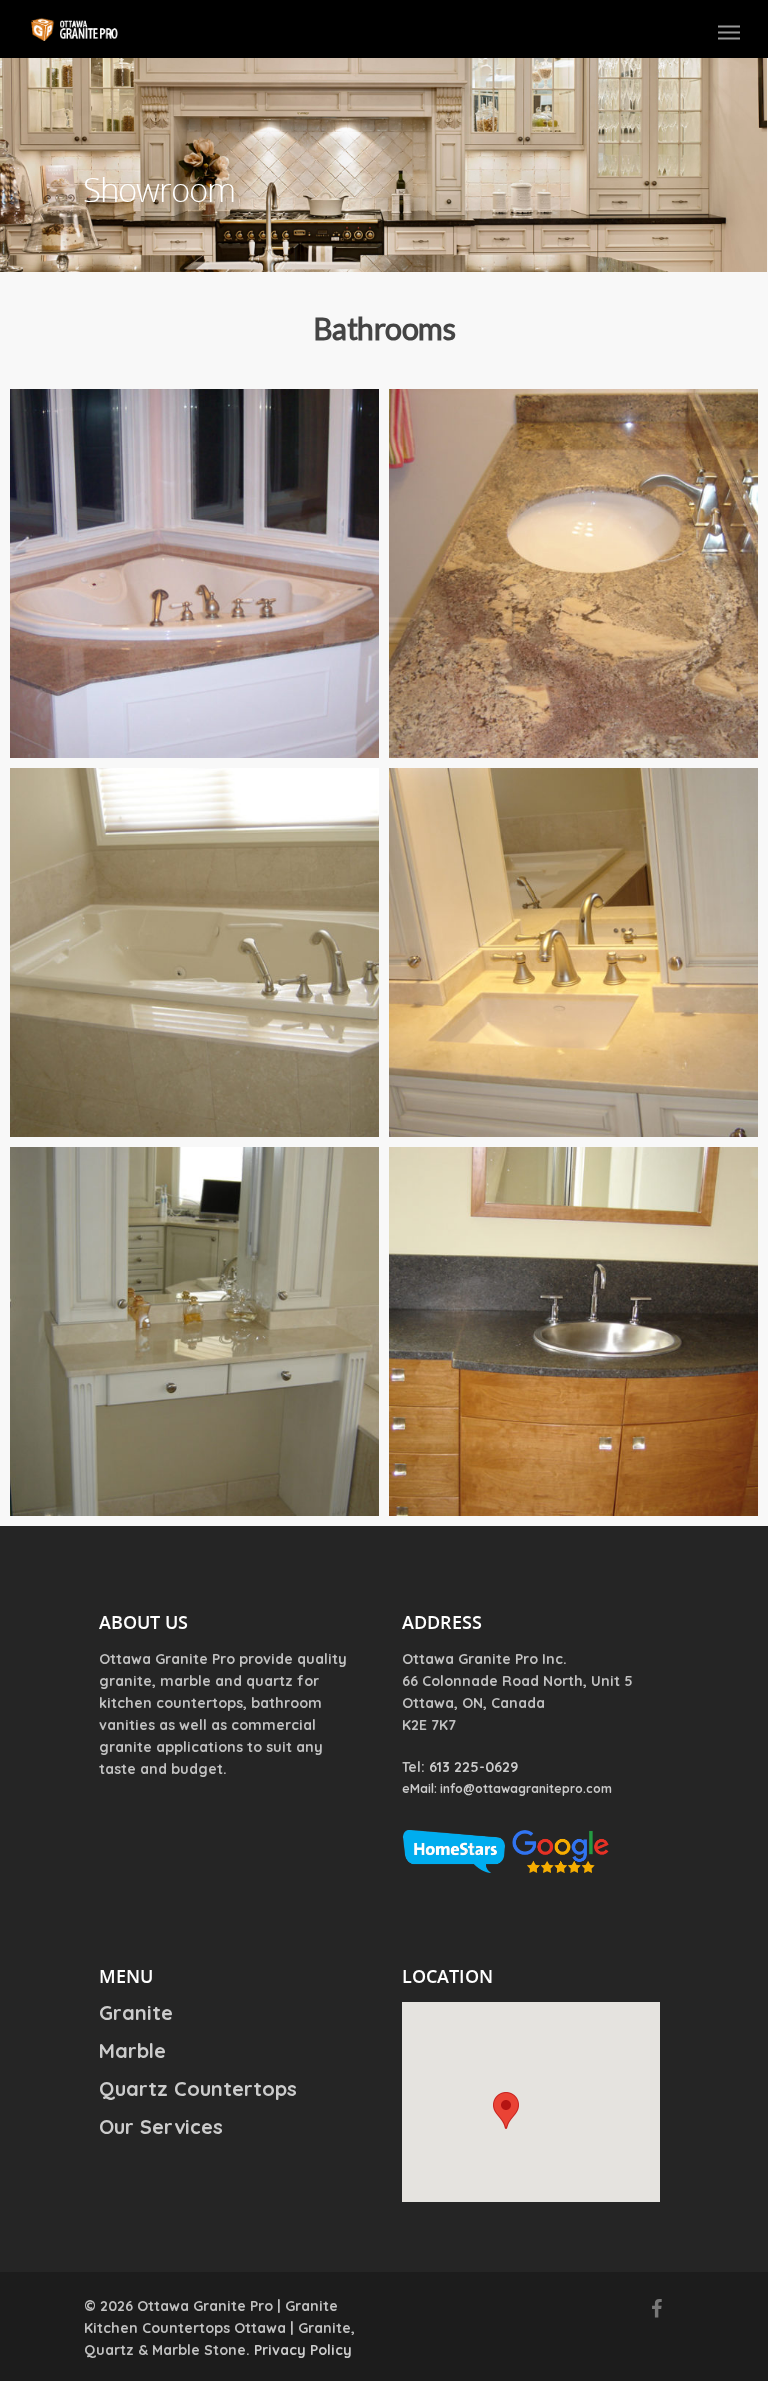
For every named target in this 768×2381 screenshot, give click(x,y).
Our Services (161, 2126)
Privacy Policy (303, 2350)
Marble (132, 2050)
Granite (136, 2013)
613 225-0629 (473, 1767)
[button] (506, 2110)
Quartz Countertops (198, 2088)
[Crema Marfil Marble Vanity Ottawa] (573, 952)
